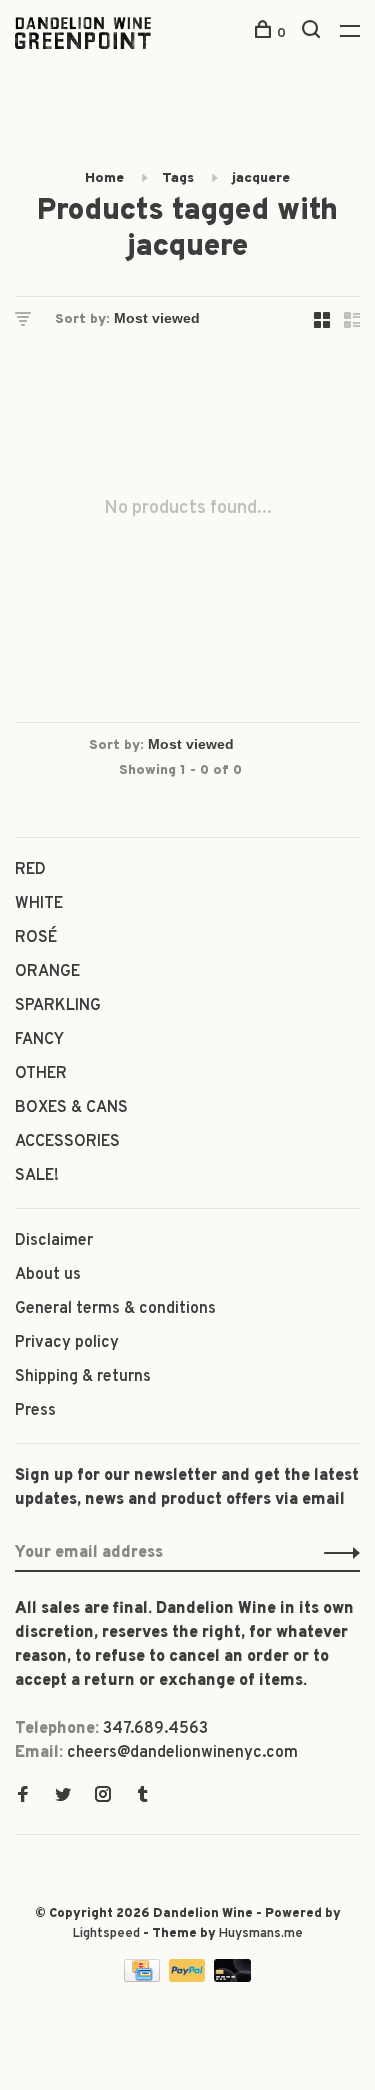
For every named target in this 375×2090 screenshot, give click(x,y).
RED (30, 870)
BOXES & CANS (71, 1108)
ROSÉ (36, 938)
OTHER (41, 1074)
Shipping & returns (83, 1377)
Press (35, 1411)
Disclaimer (54, 1241)
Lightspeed (106, 1934)
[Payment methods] (144, 1978)
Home (104, 178)
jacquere (261, 178)
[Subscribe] (336, 1553)
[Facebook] (23, 1797)
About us (48, 1275)
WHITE (39, 904)
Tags (178, 178)
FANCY (39, 1040)
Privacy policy (67, 1343)
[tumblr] (143, 1797)
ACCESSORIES (67, 1142)
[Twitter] (63, 1797)
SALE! (37, 1176)
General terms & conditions (115, 1309)
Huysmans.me (261, 1934)
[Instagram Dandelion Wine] (103, 1797)
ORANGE (47, 972)
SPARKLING (58, 1006)
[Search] (313, 33)
